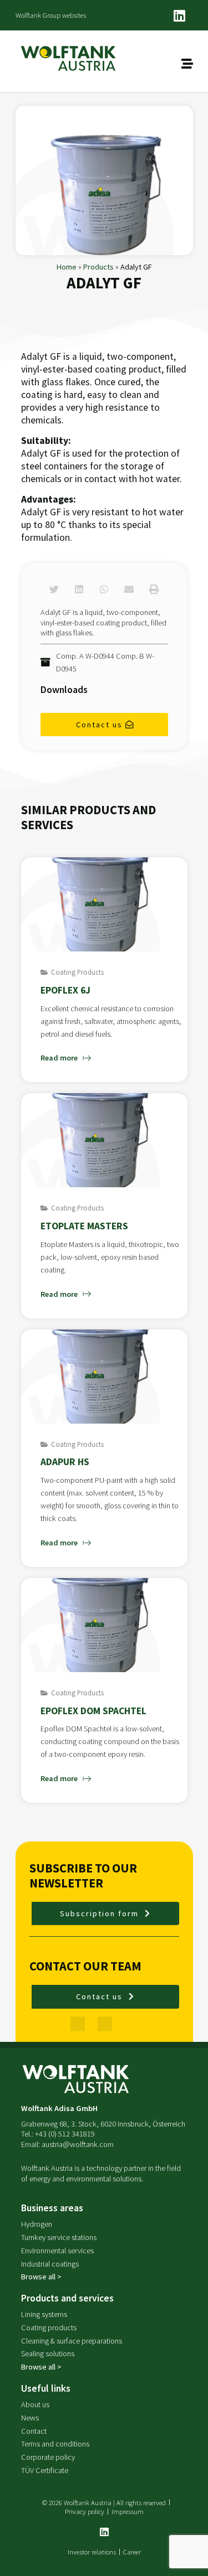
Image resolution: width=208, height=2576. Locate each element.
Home (67, 267)
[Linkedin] (180, 15)
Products (98, 267)
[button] (54, 589)
